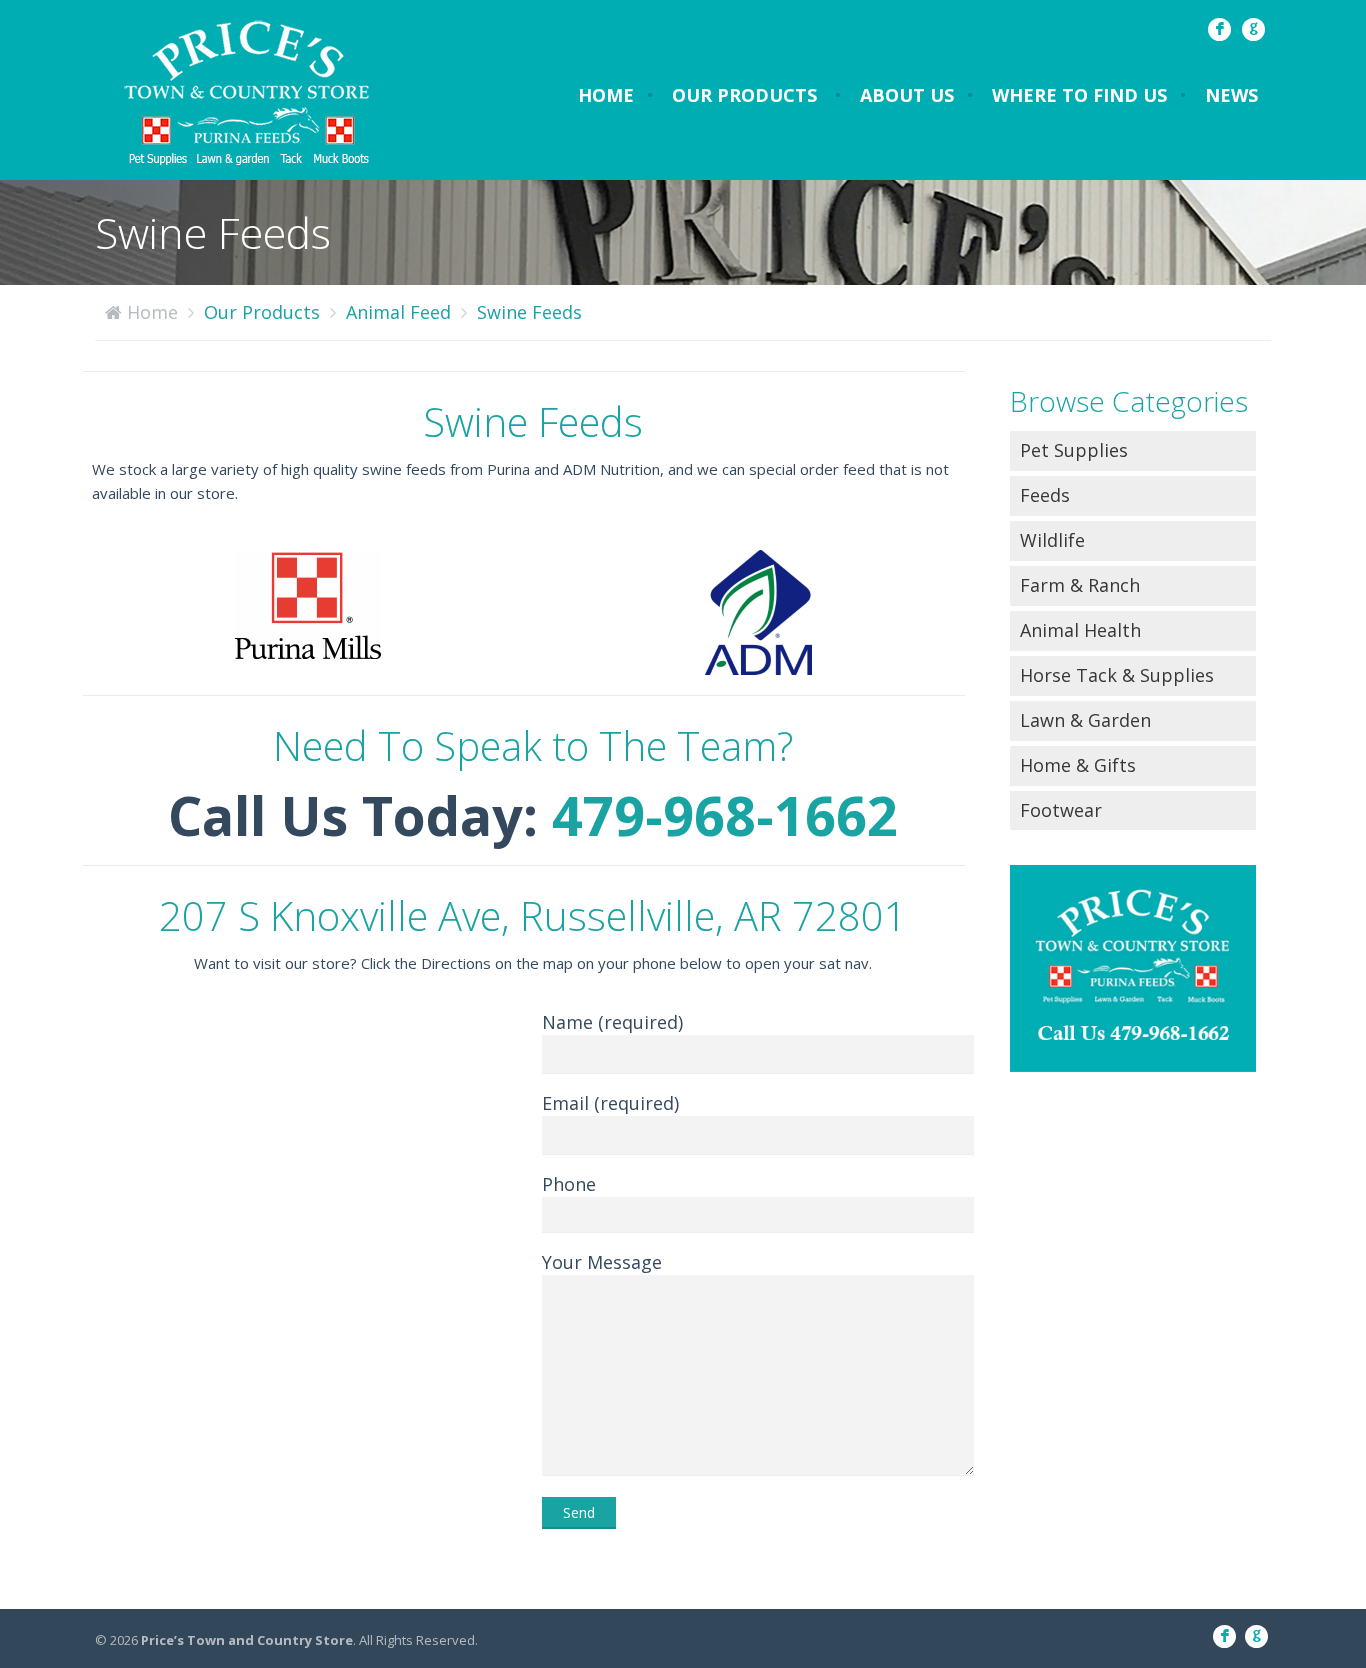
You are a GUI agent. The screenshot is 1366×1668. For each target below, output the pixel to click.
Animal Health (1080, 630)
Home (606, 95)
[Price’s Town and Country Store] (247, 90)
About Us (907, 95)
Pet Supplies (1074, 450)
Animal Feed (398, 312)
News (1231, 95)
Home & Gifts (1078, 765)
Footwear (1061, 810)
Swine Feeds (529, 312)
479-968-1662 (725, 815)
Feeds (1045, 495)
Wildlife (1052, 540)
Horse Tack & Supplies (1117, 675)
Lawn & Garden (1085, 720)
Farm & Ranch (1080, 585)
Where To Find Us (1079, 95)
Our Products (744, 95)
